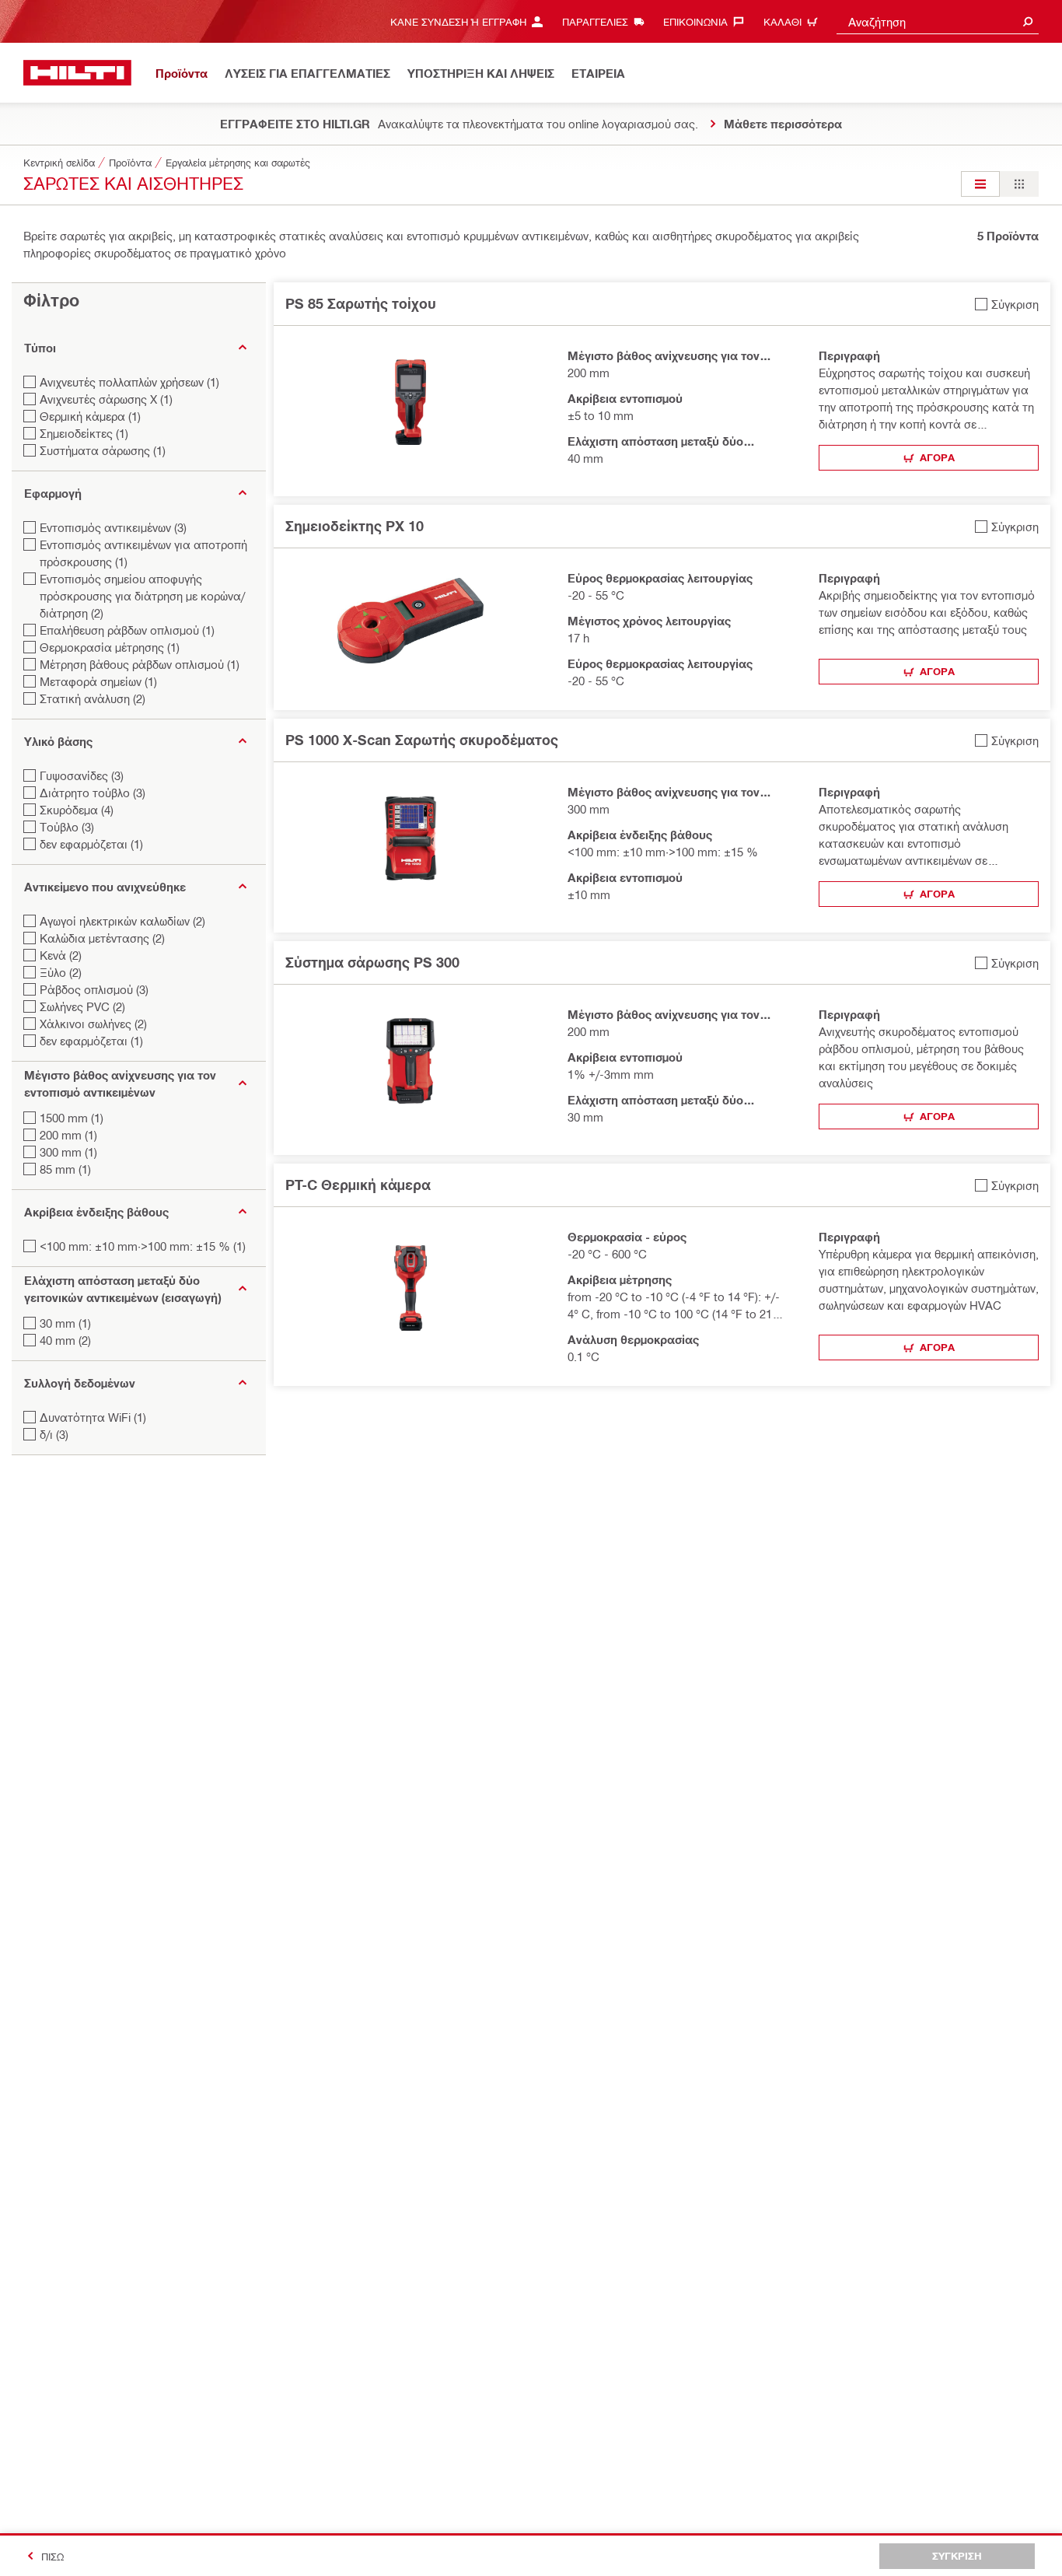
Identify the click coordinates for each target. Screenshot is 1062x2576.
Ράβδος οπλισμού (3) (94, 989)
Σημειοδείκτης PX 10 (355, 526)
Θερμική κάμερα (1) (90, 416)
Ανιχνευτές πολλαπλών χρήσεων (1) (129, 382)
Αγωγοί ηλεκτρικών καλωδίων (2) (122, 921)
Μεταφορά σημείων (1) (98, 681)
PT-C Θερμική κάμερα (358, 1185)
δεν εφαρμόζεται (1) (91, 844)
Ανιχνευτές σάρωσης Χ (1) (106, 399)
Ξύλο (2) (61, 972)
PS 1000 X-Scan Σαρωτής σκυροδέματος (422, 740)
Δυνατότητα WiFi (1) (93, 1417)
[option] (980, 184)
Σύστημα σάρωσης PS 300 (372, 962)
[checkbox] (1007, 304)
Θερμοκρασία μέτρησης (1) (110, 647)
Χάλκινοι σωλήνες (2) (93, 1024)
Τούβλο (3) (67, 827)
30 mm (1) (65, 1323)
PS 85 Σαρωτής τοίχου (361, 303)
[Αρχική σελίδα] (77, 73)
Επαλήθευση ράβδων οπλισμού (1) (127, 630)
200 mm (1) (68, 1135)
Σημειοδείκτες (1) (84, 433)
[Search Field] (1028, 21)
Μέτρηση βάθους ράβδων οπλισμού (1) (140, 664)
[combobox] (938, 21)
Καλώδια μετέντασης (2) (102, 938)
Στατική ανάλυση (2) (93, 698)
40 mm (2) (65, 1340)
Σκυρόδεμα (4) (77, 810)
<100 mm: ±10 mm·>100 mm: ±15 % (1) (143, 1246)
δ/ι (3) (54, 1434)
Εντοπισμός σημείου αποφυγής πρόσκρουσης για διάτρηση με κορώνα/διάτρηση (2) (142, 596)
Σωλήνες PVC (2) (82, 1006)
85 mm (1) (65, 1169)
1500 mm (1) (72, 1118)
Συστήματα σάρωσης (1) (103, 450)
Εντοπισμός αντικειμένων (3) (113, 527)
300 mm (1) (68, 1152)
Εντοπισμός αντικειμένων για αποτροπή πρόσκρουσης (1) (143, 553)
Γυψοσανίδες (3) (82, 775)
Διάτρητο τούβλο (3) (93, 793)
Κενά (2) (61, 955)
